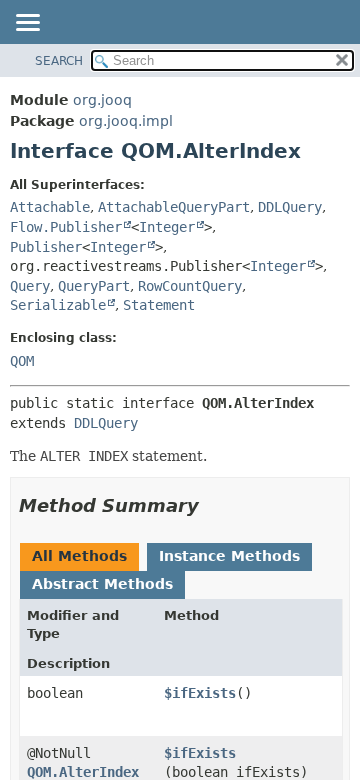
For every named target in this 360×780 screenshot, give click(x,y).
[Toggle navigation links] (27, 24)
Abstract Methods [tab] (102, 584)
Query (30, 286)
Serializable (58, 305)
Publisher (46, 247)
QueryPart (94, 286)
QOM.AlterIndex (83, 772)
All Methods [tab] (79, 556)
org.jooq (102, 100)
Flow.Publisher (66, 227)
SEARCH (59, 61)
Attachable (50, 207)
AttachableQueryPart (174, 207)
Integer (167, 227)
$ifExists (200, 693)
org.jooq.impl (126, 121)
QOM (22, 361)
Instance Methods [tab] (229, 556)
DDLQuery (290, 207)
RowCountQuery (190, 286)
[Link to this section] (213, 505)
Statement (159, 305)
